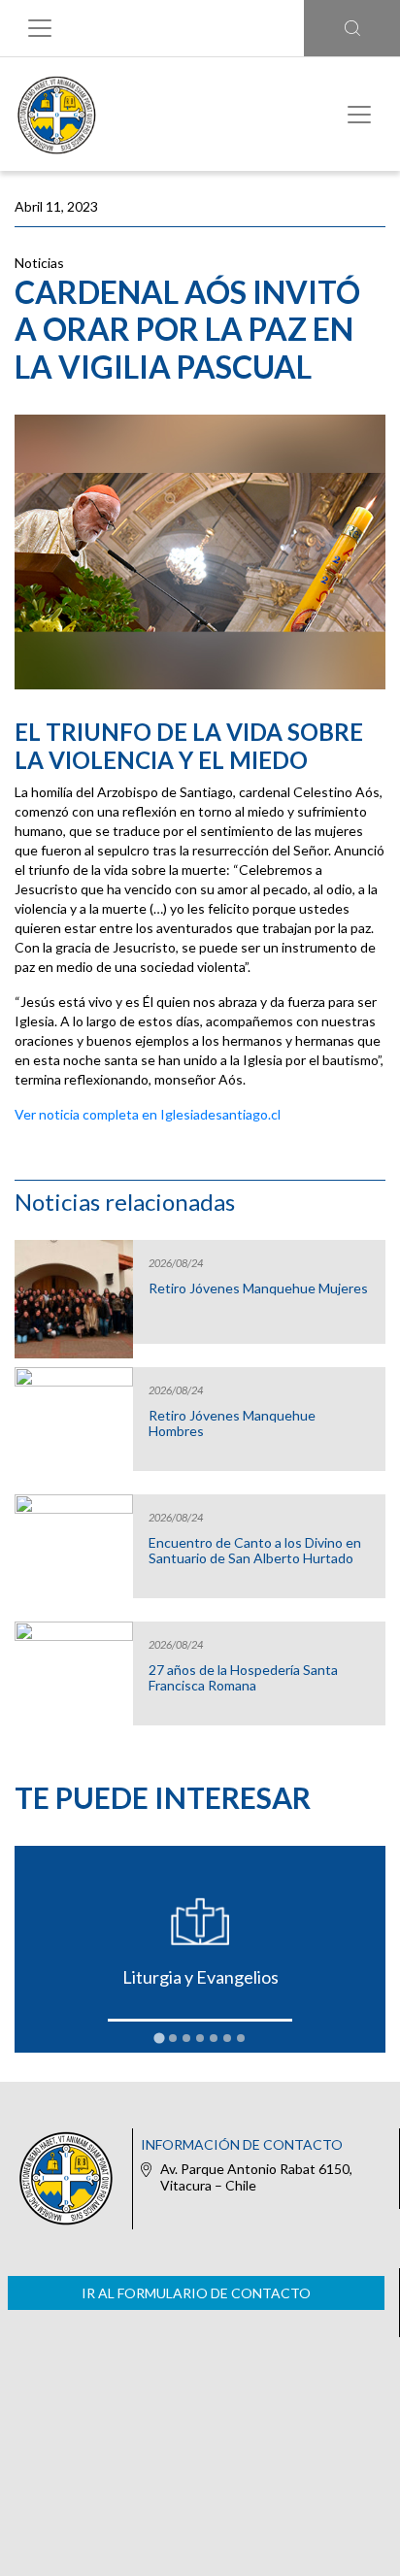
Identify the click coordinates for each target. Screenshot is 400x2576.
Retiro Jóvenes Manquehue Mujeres (258, 1288)
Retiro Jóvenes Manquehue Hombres (232, 1423)
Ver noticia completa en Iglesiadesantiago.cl (148, 1114)
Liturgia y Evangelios (200, 1977)
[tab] (159, 2038)
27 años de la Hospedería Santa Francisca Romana (243, 1678)
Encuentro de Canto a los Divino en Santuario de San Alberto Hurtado (255, 1551)
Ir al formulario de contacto (196, 2293)
